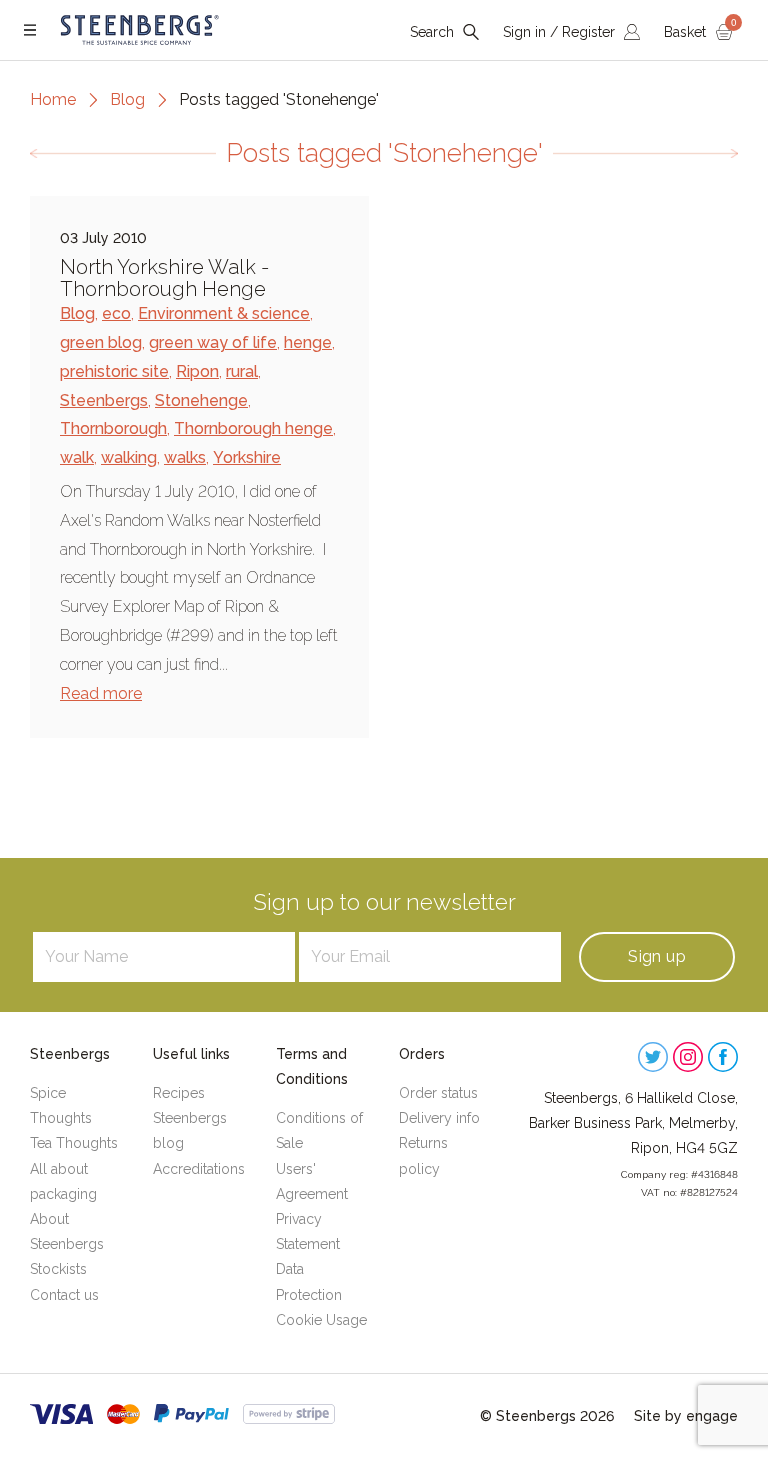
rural (242, 371)
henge (308, 342)
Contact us (64, 1295)
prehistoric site (114, 371)
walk (77, 457)
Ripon (197, 371)
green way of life (213, 342)
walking (129, 457)
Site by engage (686, 1416)
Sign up (657, 956)
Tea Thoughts (74, 1143)
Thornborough (113, 428)
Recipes (179, 1093)
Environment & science (224, 313)
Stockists (58, 1269)
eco (116, 313)
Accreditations (199, 1169)
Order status (438, 1093)
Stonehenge (201, 400)
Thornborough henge (253, 428)
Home (53, 99)
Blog (127, 99)
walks (185, 457)
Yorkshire (247, 457)
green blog (101, 342)
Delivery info (439, 1118)
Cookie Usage (321, 1320)
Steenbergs (104, 400)
